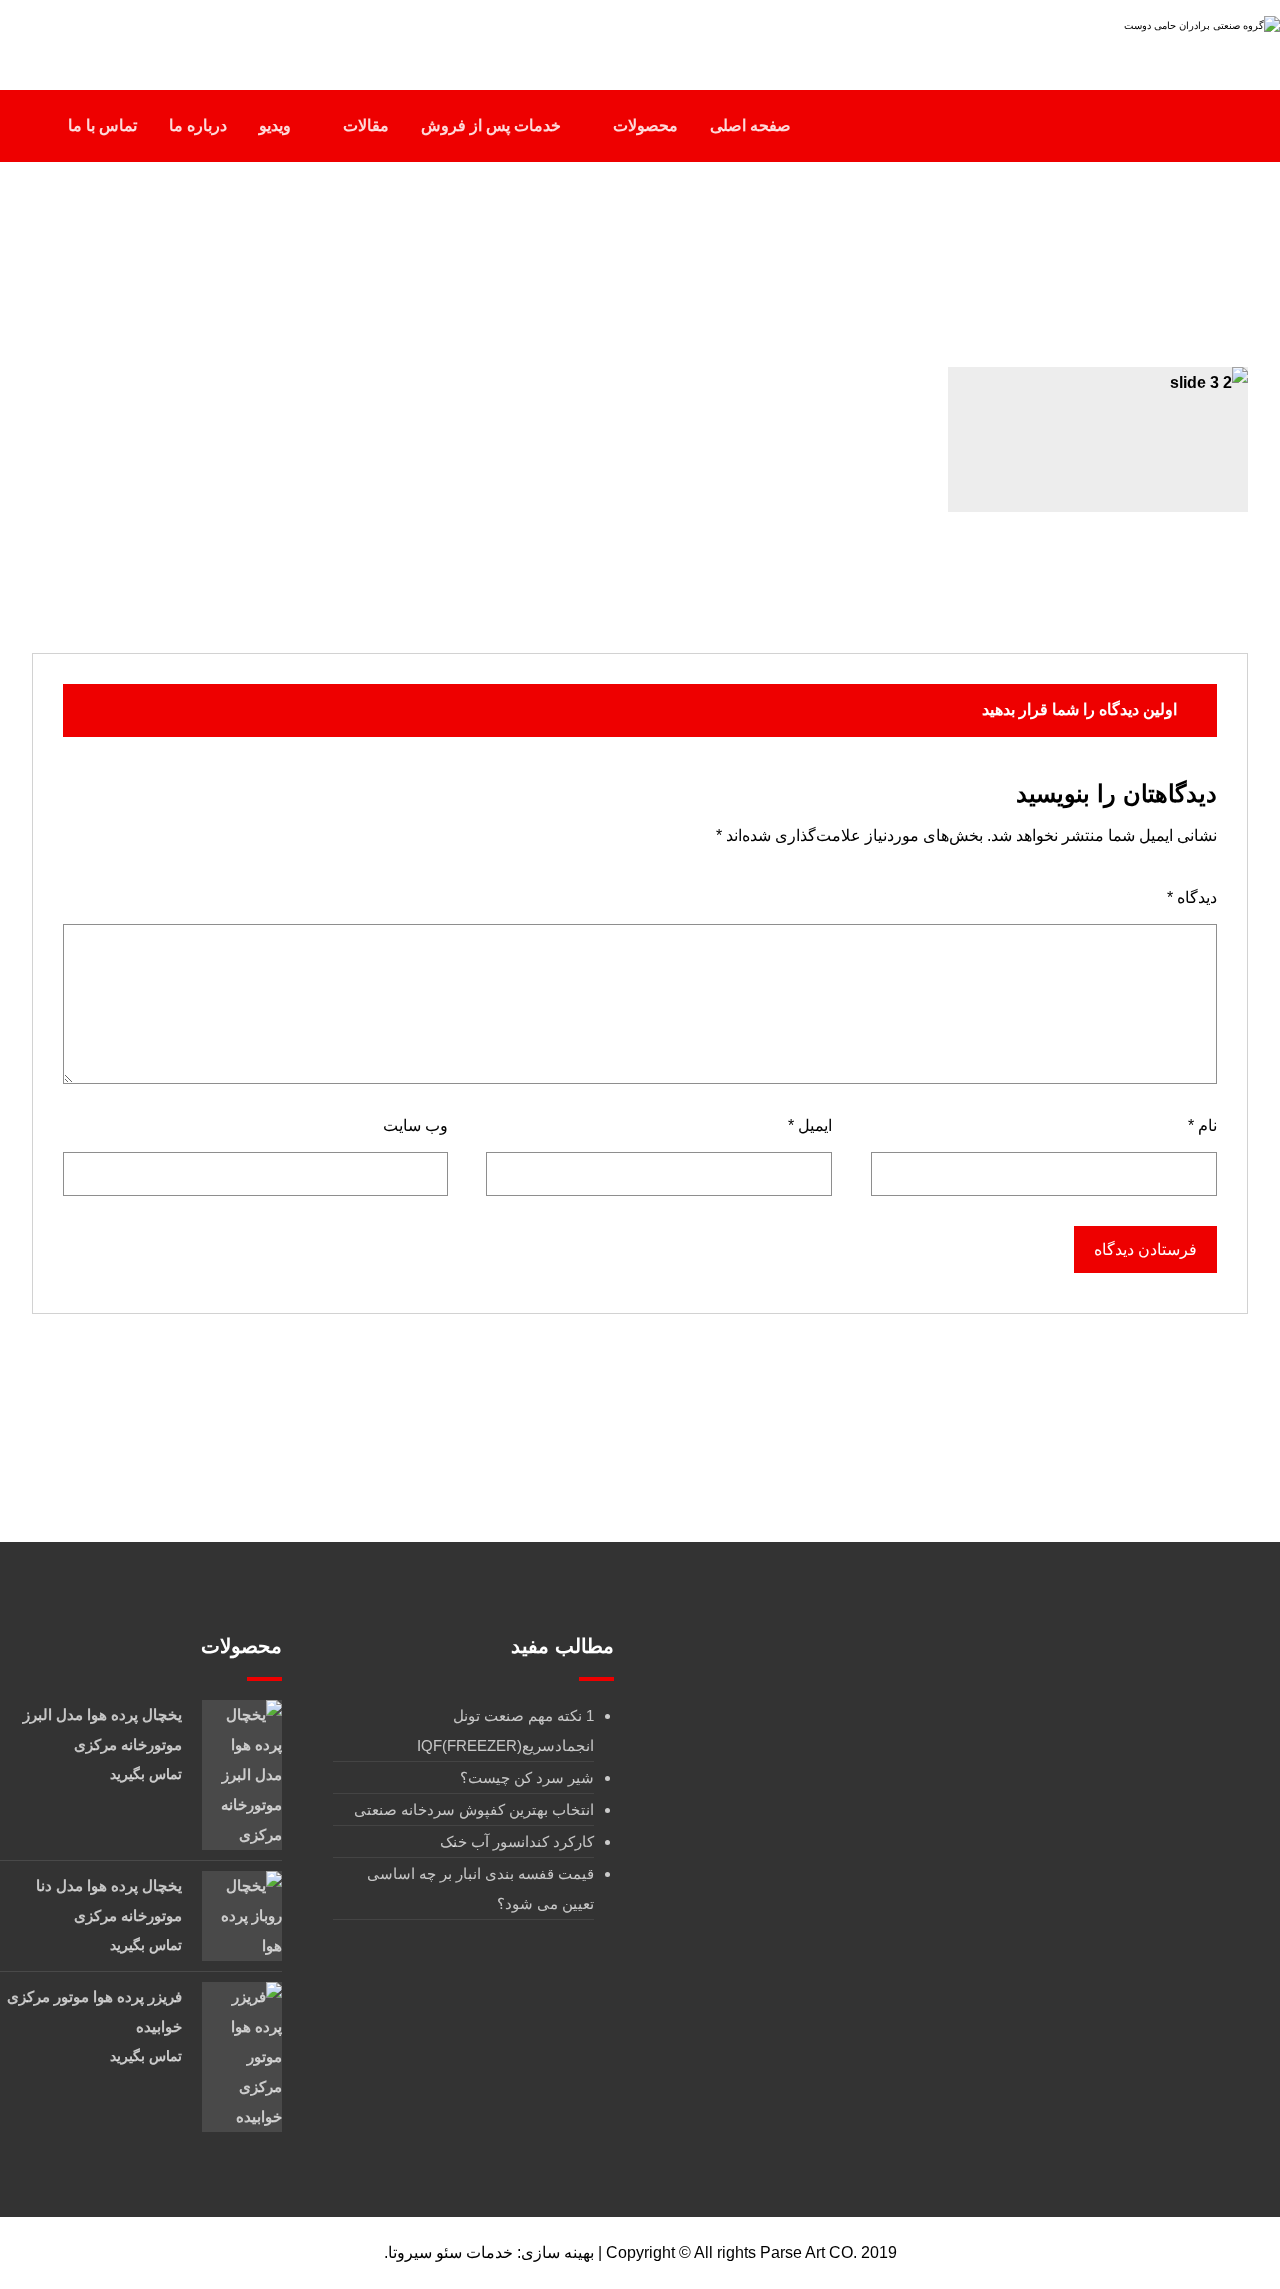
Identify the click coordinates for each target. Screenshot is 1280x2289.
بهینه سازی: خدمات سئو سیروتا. (489, 2252)
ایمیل (810, 1125)
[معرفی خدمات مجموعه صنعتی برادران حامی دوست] (1154, 37)
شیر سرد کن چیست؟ (527, 1777)
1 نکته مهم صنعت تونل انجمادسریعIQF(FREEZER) (505, 1730)
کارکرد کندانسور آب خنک (517, 1841)
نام (1202, 1125)
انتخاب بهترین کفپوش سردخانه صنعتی (474, 1809)
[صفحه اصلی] (695, 258)
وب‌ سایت (415, 1125)
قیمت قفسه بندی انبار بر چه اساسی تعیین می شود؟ (480, 1888)
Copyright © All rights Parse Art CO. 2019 (751, 2252)
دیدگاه (1192, 897)
